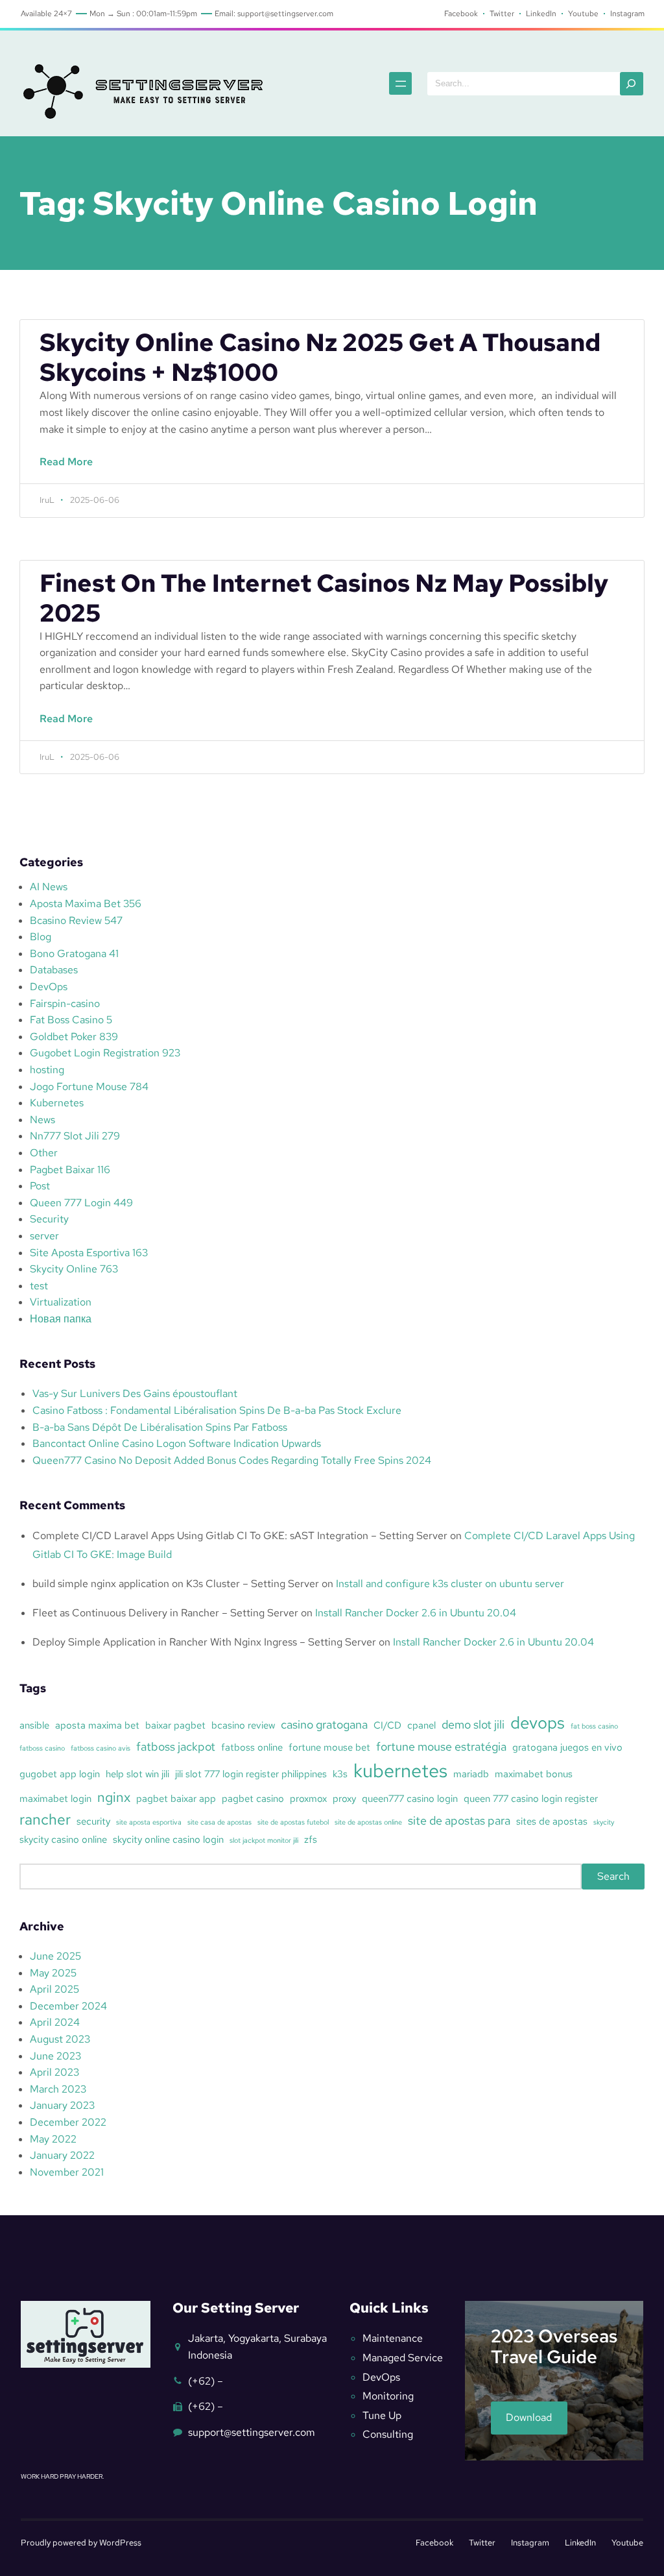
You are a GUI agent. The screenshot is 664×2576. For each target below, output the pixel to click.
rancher (45, 1819)
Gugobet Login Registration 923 (105, 1053)
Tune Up (382, 2415)
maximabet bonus (534, 1774)
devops (538, 1723)
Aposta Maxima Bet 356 (86, 904)
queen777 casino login (410, 1799)
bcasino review (243, 1725)
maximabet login (55, 1799)
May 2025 (53, 1973)
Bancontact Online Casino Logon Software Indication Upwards (177, 1443)
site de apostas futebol (293, 1822)
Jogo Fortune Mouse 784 (89, 1087)
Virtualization (61, 1302)
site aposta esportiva (149, 1822)
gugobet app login (60, 1774)
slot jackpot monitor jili (264, 1840)
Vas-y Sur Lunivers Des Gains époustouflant (135, 1393)
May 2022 (53, 2139)
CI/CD (387, 1725)
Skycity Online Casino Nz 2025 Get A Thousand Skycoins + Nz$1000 (320, 358)
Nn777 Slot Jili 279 (75, 1136)
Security (49, 1219)
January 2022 (62, 2155)
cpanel (421, 1725)
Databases (54, 970)
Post (40, 1186)
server (44, 1236)
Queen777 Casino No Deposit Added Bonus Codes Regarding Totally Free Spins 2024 (232, 1460)
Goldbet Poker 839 (74, 1037)
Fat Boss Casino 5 (71, 1020)
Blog (41, 937)
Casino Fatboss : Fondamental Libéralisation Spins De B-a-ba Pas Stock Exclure (217, 1410)
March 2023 (58, 2089)
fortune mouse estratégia (441, 1746)
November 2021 (67, 2172)
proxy (344, 1799)
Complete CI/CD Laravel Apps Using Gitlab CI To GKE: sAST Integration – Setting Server (240, 1536)
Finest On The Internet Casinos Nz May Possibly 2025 (324, 598)
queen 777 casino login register (531, 1799)
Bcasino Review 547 (76, 920)
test (39, 1286)
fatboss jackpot (176, 1746)
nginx (114, 1797)
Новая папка (61, 1319)
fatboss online (252, 1747)
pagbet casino (253, 1799)
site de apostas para (459, 1820)
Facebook (434, 2543)
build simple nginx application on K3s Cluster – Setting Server (176, 1584)
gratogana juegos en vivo (567, 1747)
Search (613, 1876)
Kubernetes (57, 1103)
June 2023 (55, 2056)
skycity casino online (63, 1840)
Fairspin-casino (65, 1003)
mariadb (471, 1774)
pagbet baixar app (176, 1799)
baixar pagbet (175, 1725)
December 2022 (68, 2122)
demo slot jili (473, 1724)
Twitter (482, 2543)
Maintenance (393, 2338)
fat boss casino (594, 1726)
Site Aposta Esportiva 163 (89, 1253)
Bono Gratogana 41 (74, 954)
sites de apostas (552, 1821)
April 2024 (55, 2022)
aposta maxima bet (97, 1725)
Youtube (627, 2543)
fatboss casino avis (101, 1748)
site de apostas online (368, 1822)
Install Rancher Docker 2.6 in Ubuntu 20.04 (416, 1613)
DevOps (49, 987)
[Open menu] (400, 83)
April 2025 (54, 1989)
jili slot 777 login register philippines (251, 1774)
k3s (340, 1774)
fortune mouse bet (329, 1747)
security (93, 1821)
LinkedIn (580, 2543)
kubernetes (400, 1770)
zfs (311, 1840)
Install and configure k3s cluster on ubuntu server (450, 1584)
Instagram (530, 2543)
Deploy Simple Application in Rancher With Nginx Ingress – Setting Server (204, 1642)
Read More (70, 469)
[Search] (632, 84)
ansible (34, 1725)
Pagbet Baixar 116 (70, 1170)
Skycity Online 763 (74, 1269)
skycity (604, 1822)
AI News (49, 887)
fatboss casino (42, 1748)
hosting (47, 1070)
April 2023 (54, 2072)
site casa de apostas (219, 1822)
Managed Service (403, 2358)
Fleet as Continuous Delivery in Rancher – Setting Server (165, 1613)
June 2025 (55, 1956)
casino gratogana (324, 1724)
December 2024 (68, 2006)
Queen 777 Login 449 (81, 1203)
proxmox (308, 1799)
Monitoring (388, 2396)
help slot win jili (137, 1774)
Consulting (388, 2434)
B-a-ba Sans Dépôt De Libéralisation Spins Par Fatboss (160, 1427)
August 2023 (60, 2039)
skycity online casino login (168, 1840)
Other (44, 1153)
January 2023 (62, 2105)
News (42, 1120)
